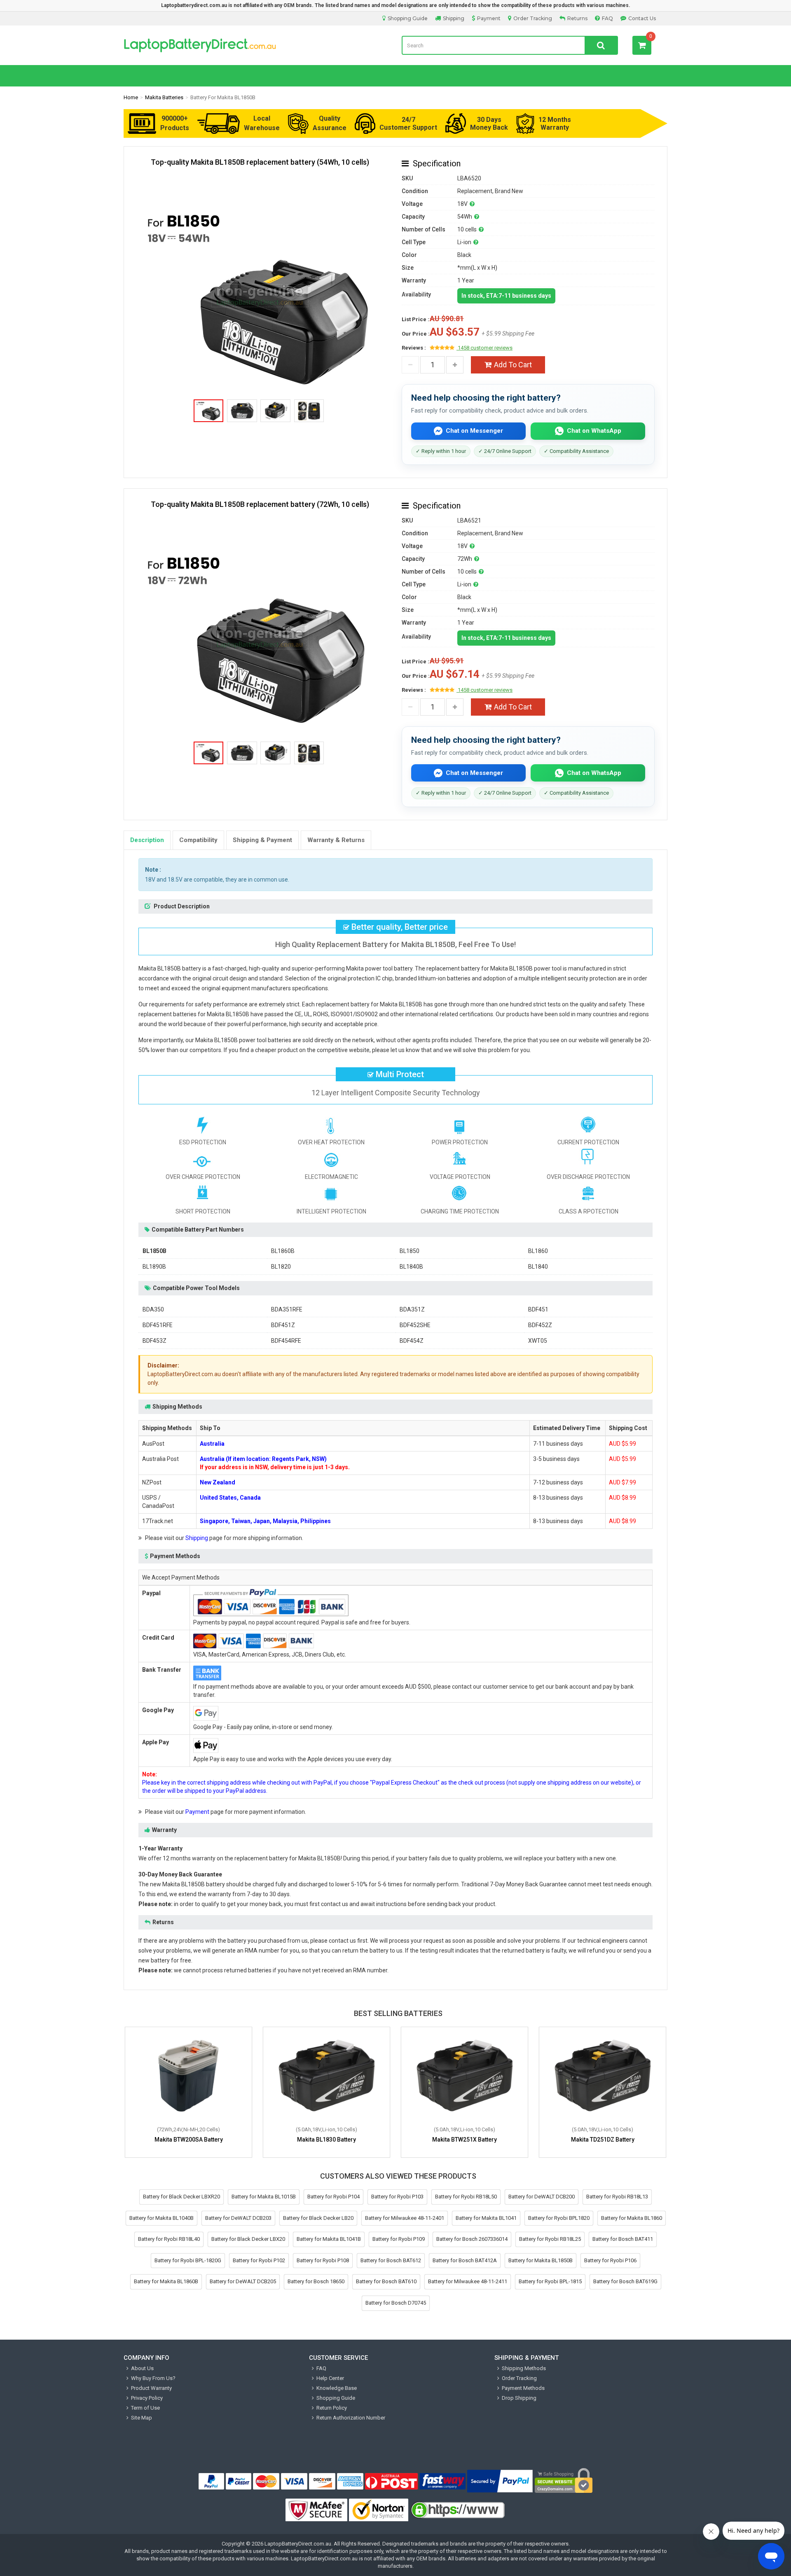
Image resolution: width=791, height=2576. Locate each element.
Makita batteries (164, 97)
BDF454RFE (286, 1341)
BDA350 (153, 1309)
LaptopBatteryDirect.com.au (256, 45)
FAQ (607, 18)
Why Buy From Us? (153, 2378)
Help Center (330, 2378)
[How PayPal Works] (500, 2481)
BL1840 (538, 1267)
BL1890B (154, 1267)
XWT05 (538, 1341)
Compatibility (198, 840)
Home (131, 97)
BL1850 (410, 1251)
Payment (489, 18)
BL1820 (281, 1267)
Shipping (454, 18)
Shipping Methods (524, 2368)
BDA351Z (412, 1309)
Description (147, 840)
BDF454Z (412, 1341)
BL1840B (411, 1267)
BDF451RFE (158, 1325)
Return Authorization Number (351, 2418)
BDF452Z (540, 1325)
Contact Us (642, 18)
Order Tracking (533, 18)
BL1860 (538, 1251)
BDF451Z (283, 1325)
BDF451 (538, 1309)
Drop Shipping (519, 2398)
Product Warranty (151, 2388)
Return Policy (332, 2408)
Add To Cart (513, 365)
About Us (142, 2368)
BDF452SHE (415, 1325)
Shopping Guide (408, 18)
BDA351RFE (287, 1309)
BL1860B (283, 1251)
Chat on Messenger (474, 431)
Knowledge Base (337, 2388)
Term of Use (145, 2408)
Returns (577, 18)
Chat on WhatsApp (594, 431)
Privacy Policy (147, 2398)
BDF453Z (154, 1341)
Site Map (142, 2418)
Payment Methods (523, 2388)
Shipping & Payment (262, 840)
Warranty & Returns (336, 840)
